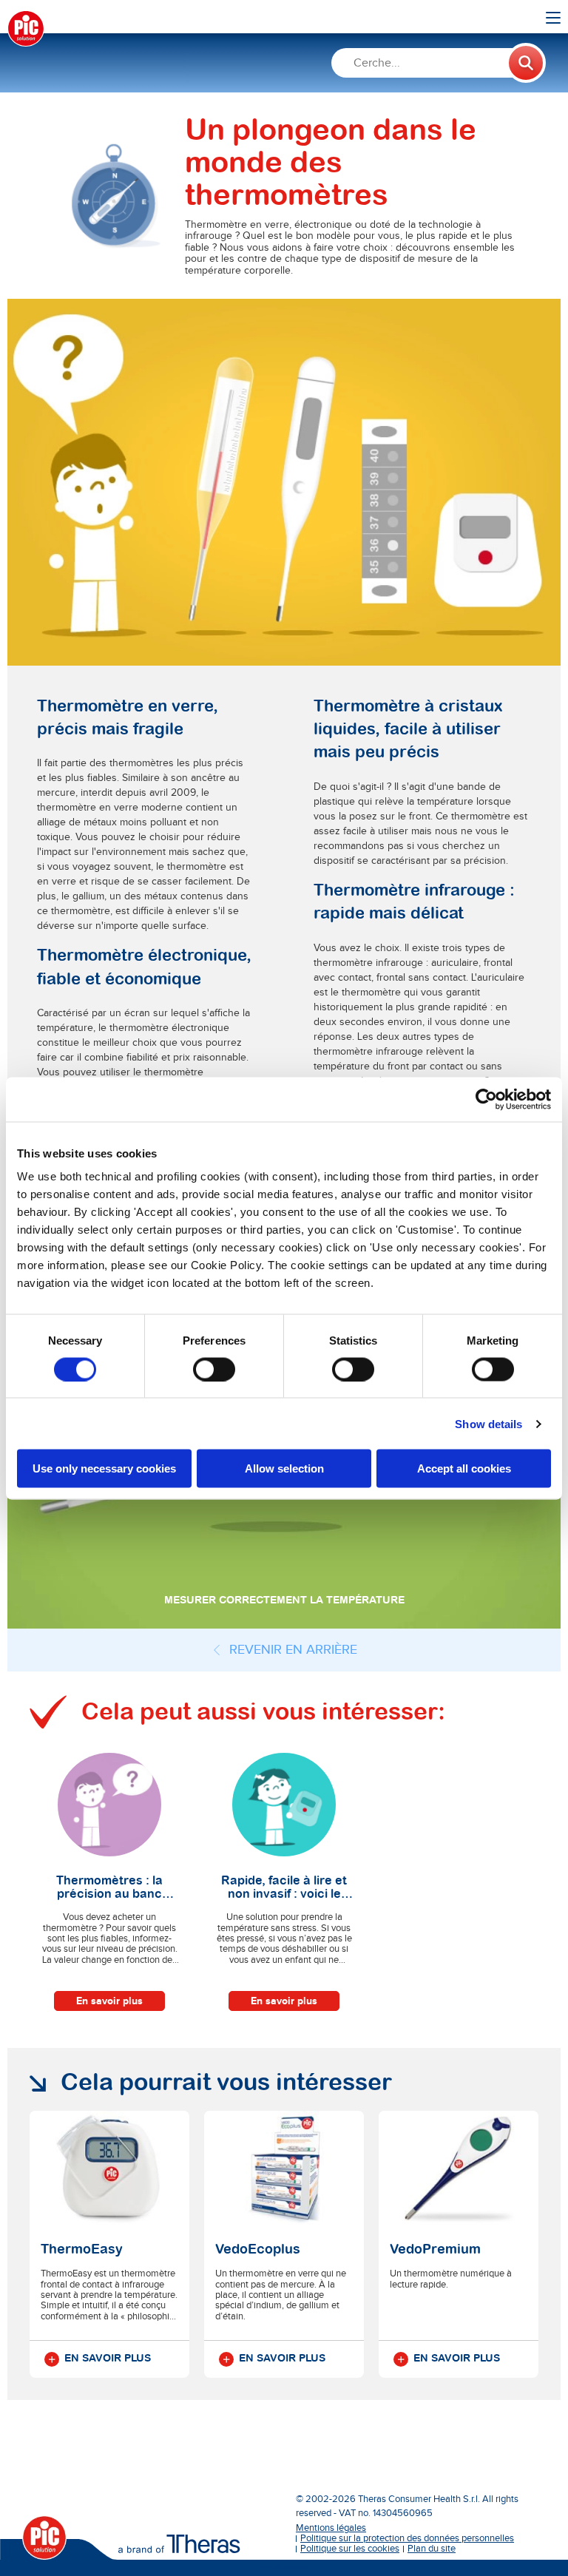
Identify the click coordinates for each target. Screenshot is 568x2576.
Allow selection (284, 1468)
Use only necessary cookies (104, 1468)
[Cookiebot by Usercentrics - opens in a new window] (486, 1099)
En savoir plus (109, 2001)
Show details (488, 1423)
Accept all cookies (464, 1468)
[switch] (214, 1369)
